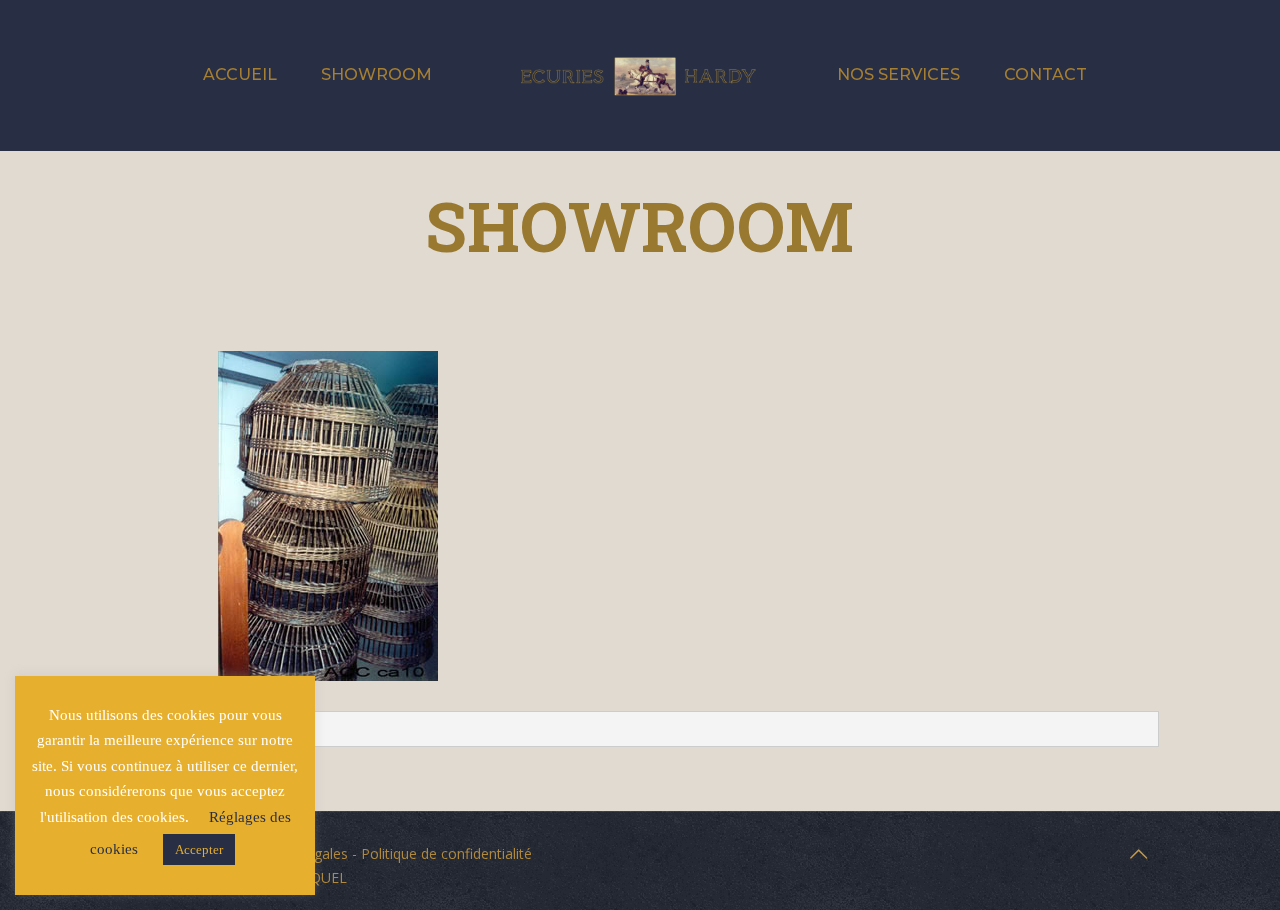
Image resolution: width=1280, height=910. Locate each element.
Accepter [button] (199, 849)
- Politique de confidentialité (440, 853)
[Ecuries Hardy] (639, 75)
